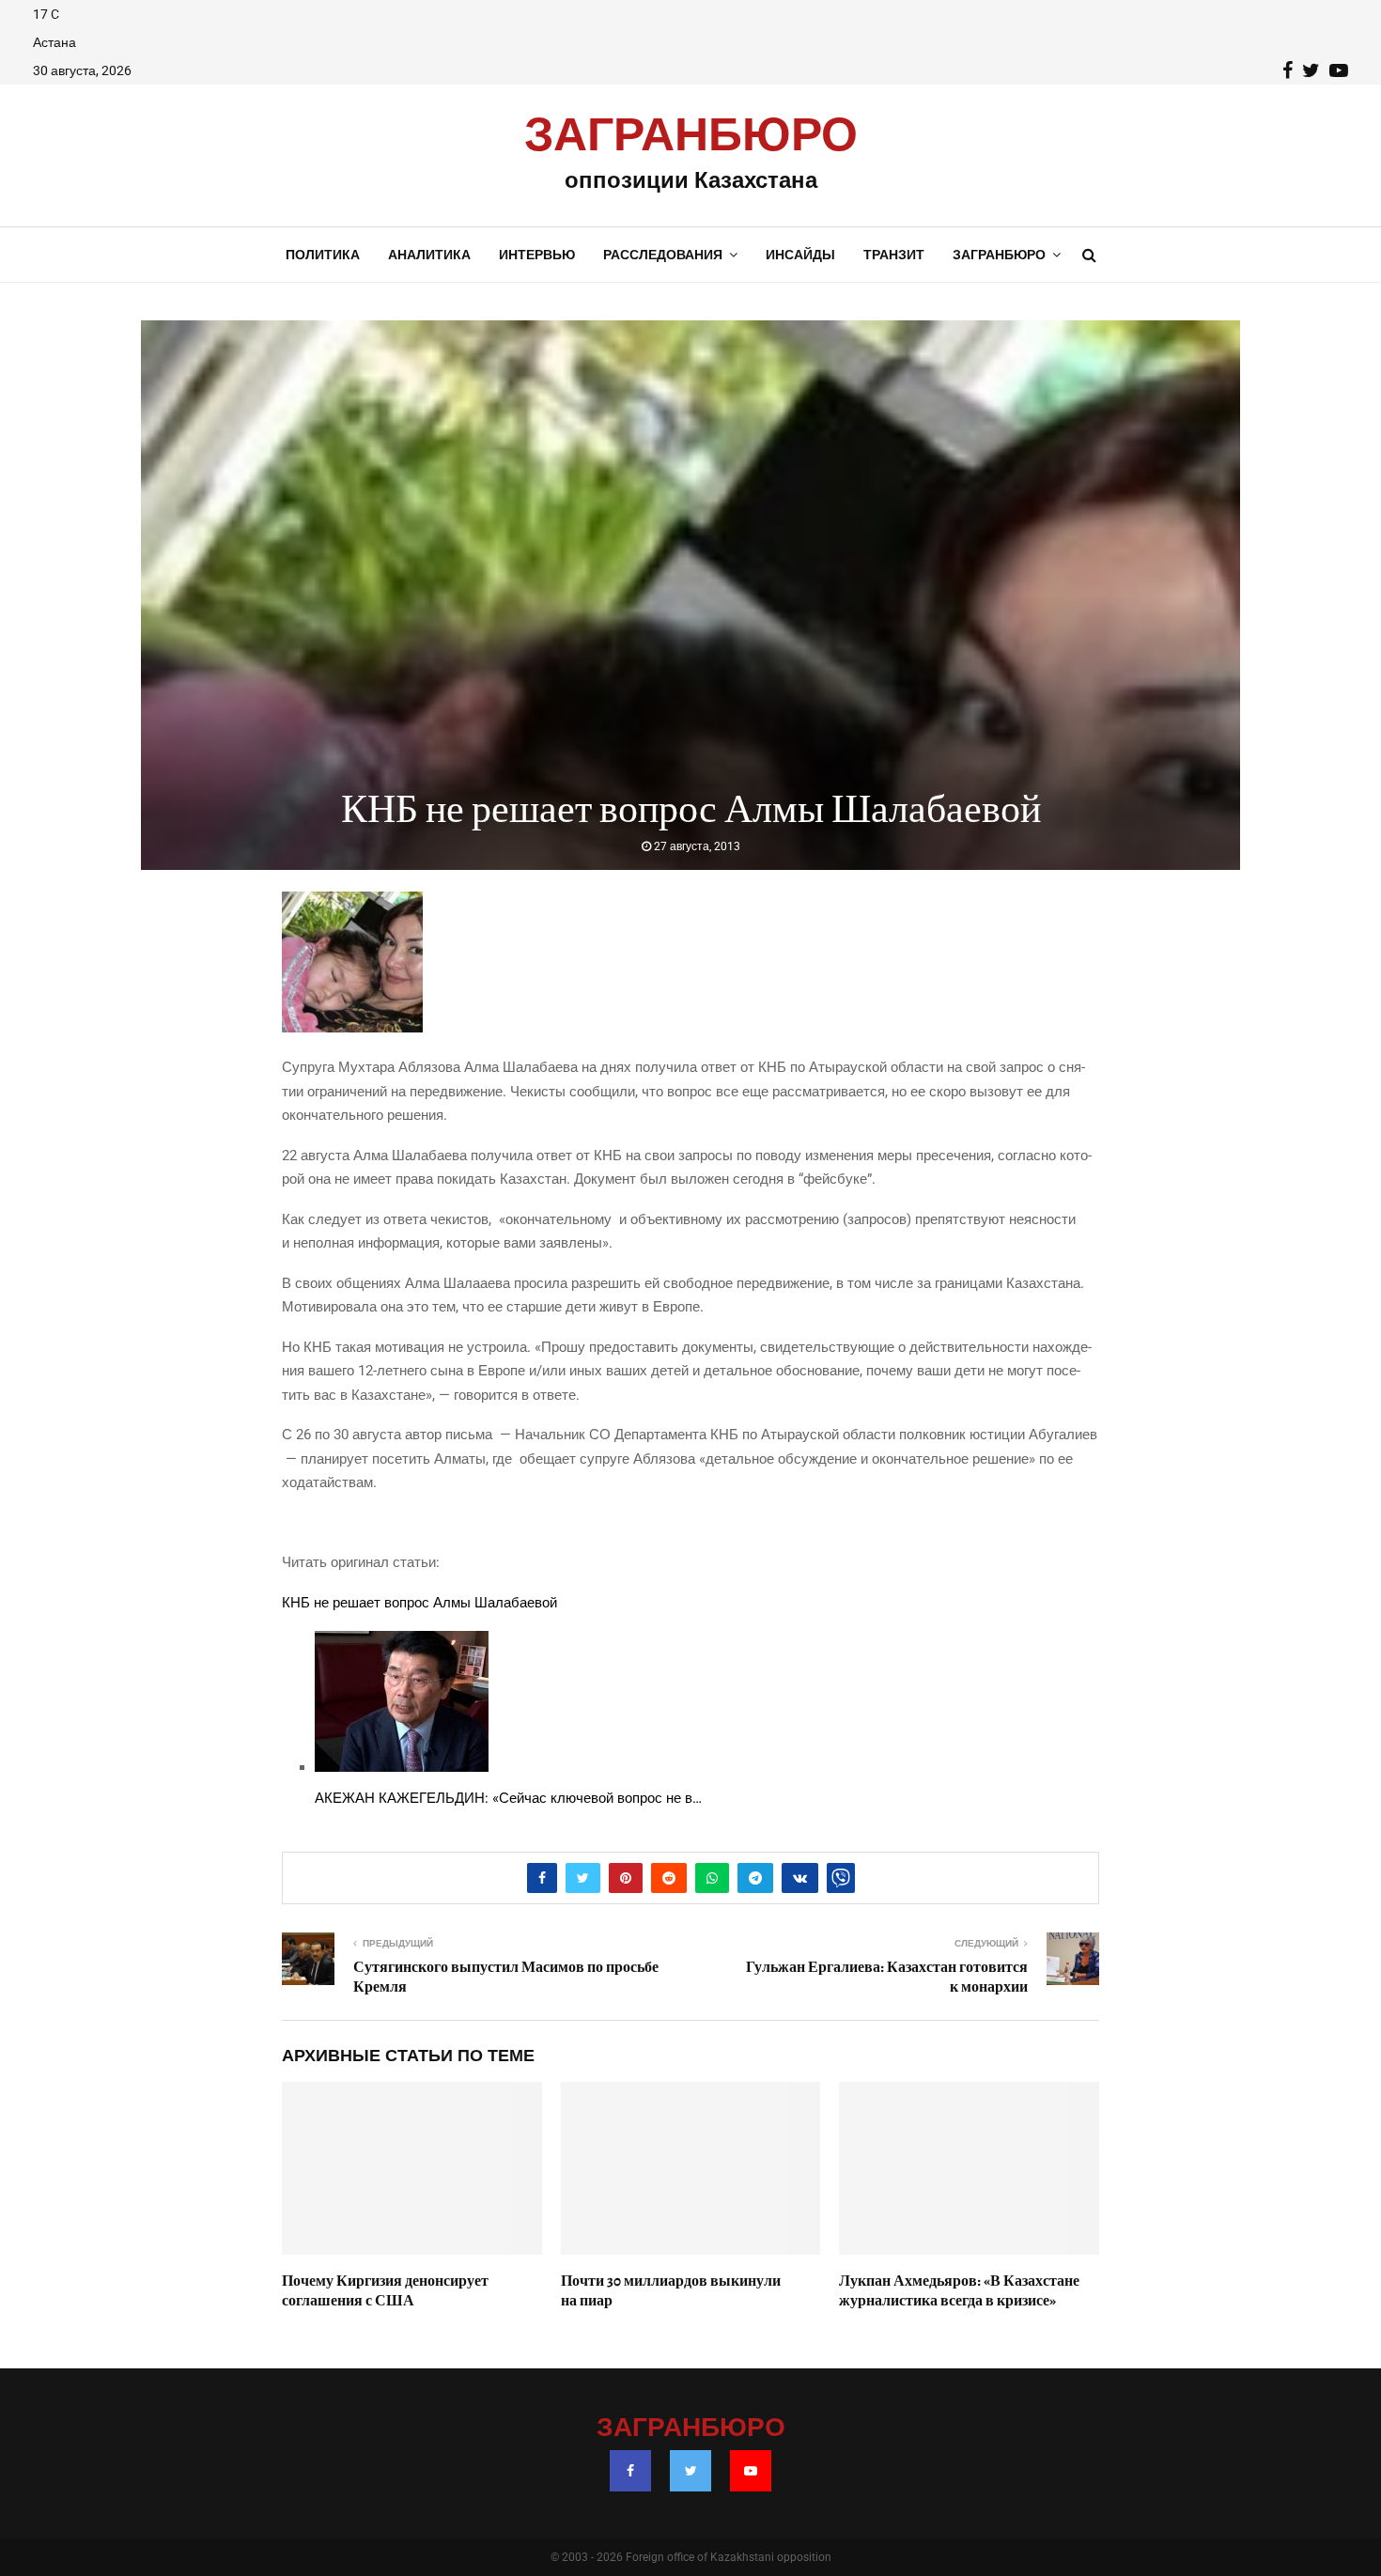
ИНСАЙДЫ (800, 255)
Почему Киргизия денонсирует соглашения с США (385, 2291)
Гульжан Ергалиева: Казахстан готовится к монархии (887, 1977)
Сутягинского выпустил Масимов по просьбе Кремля (506, 1977)
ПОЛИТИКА (323, 255)
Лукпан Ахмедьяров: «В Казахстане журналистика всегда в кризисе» (959, 2291)
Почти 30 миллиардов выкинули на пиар (671, 2291)
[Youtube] (751, 2471)
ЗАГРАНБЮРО (691, 136)
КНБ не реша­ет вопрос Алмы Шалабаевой (419, 1603)
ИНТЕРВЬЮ (537, 255)
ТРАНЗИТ (894, 255)
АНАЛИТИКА (429, 255)
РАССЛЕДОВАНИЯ (663, 255)
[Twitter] (690, 2471)
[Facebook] (630, 2471)
